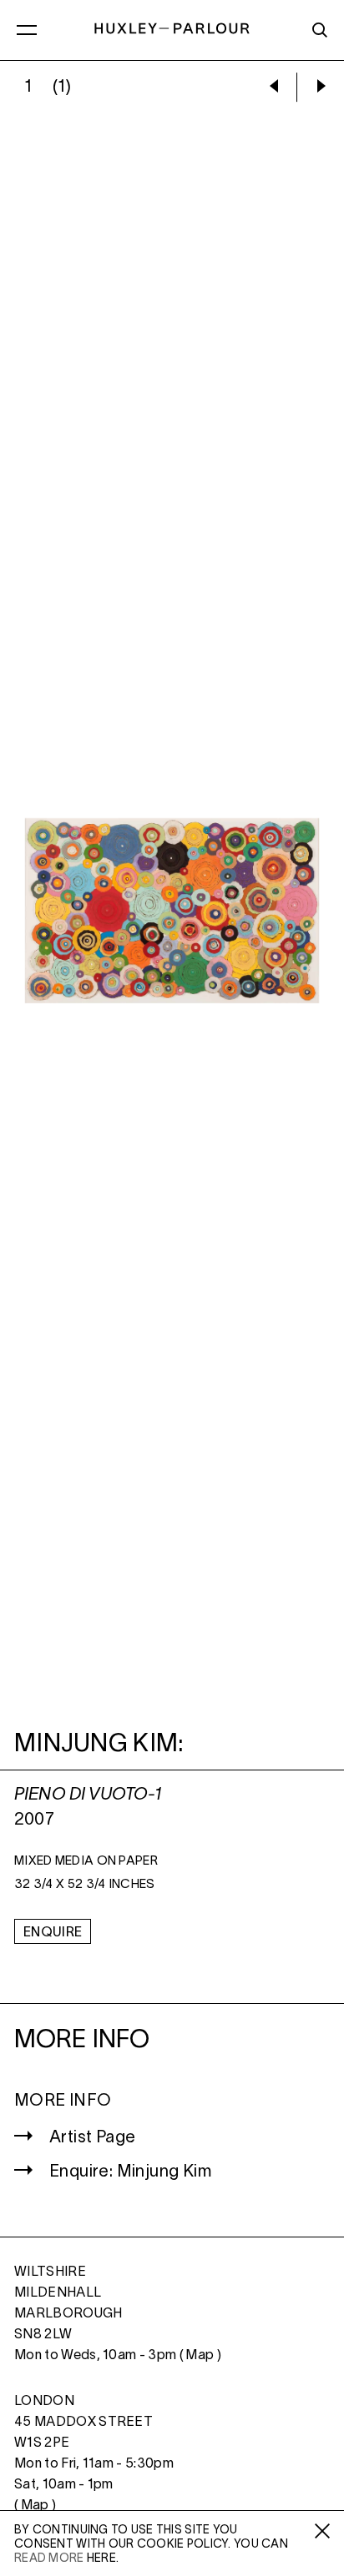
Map (200, 2356)
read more (49, 2559)
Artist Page (92, 2138)
